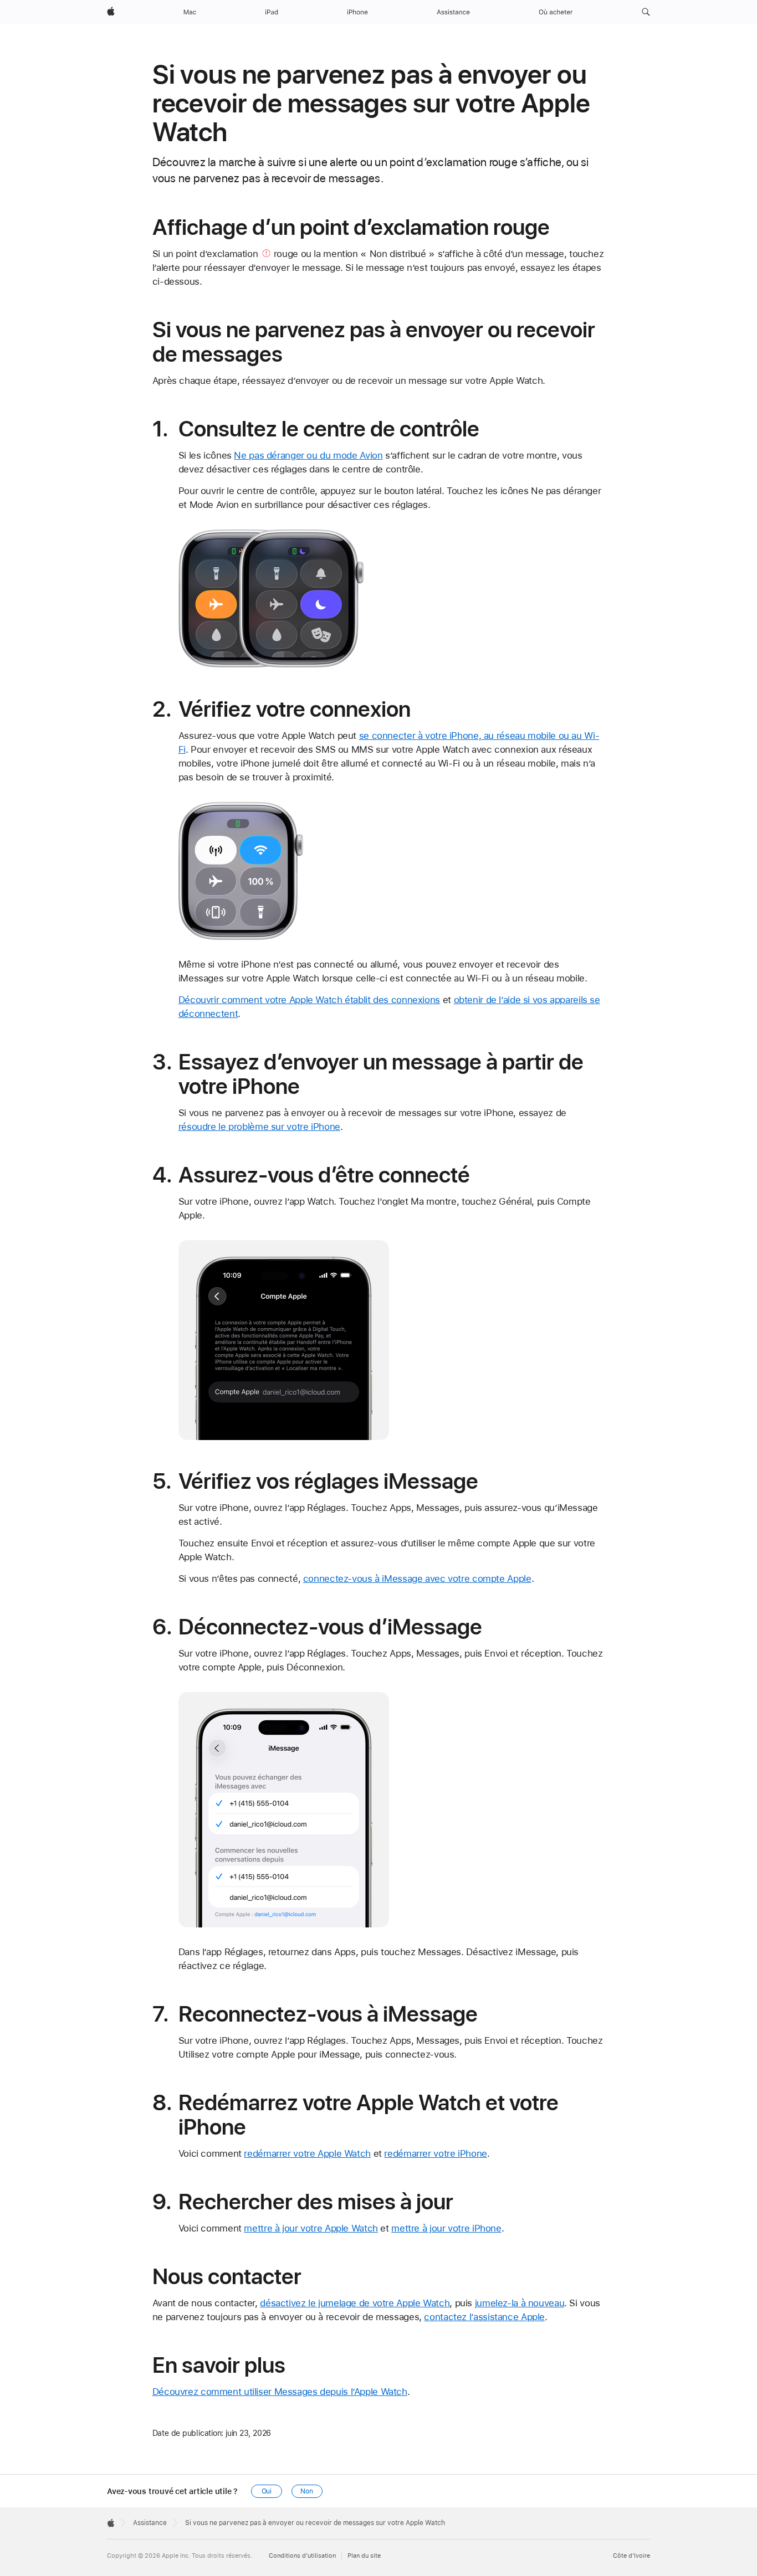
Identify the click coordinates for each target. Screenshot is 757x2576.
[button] (646, 12)
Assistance (150, 2523)
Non (307, 2491)
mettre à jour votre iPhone (446, 2228)
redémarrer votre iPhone (435, 2153)
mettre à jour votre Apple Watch (311, 2228)
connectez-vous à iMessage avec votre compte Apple (417, 1578)
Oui (267, 2491)
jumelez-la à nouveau (520, 2303)
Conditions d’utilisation (302, 2556)
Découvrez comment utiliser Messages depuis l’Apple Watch (280, 2392)
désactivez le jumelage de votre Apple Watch (355, 2303)
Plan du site (364, 2556)
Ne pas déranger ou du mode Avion (308, 455)
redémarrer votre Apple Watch (307, 2153)
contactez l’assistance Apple (484, 2317)
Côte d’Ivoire (631, 2556)
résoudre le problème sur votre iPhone (259, 1127)
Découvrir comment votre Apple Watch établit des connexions (309, 1000)
